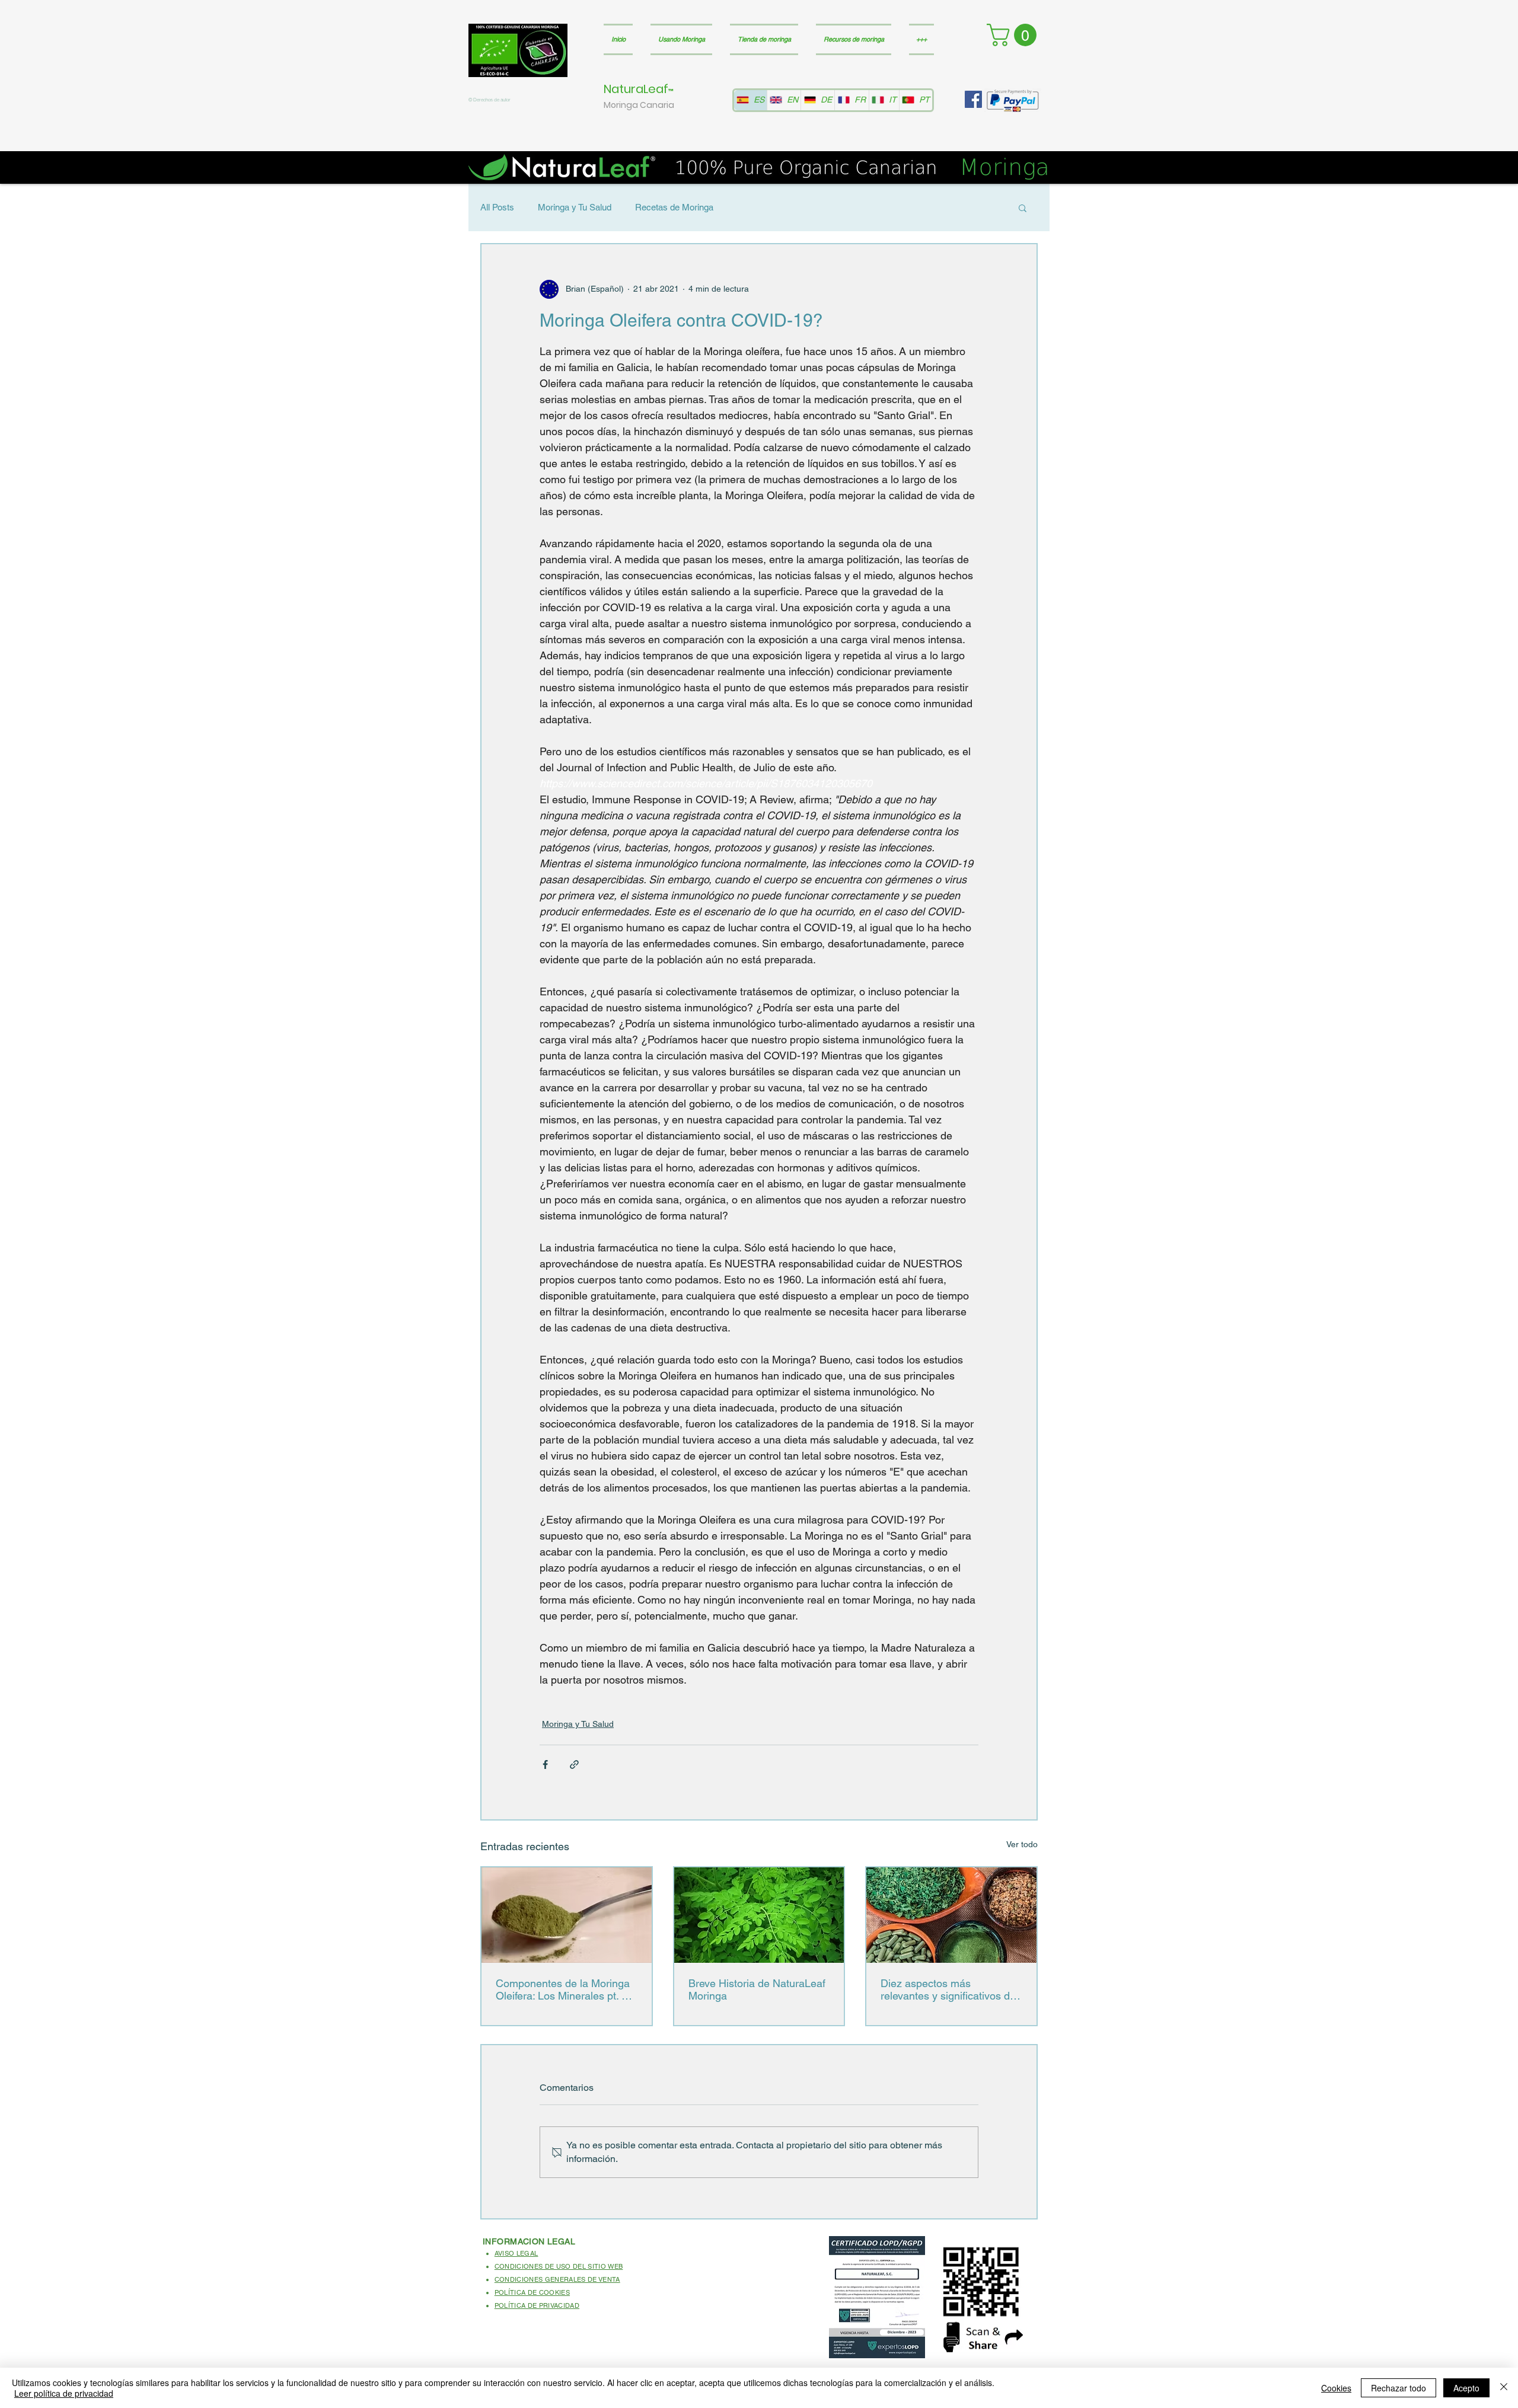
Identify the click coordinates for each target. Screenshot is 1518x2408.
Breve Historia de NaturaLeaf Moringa (757, 1989)
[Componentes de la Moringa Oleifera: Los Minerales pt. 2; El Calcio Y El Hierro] (567, 1915)
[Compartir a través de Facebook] (545, 1765)
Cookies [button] (1336, 2388)
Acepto (1466, 2388)
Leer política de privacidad (64, 2393)
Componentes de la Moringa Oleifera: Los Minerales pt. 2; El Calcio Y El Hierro (563, 1989)
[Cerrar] (1504, 2388)
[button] (1014, 35)
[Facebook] (973, 99)
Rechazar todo (1399, 2388)
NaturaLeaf (636, 89)
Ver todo (1022, 1844)
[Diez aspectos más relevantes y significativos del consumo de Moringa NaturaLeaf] (951, 1915)
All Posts (497, 207)
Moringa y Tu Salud (575, 207)
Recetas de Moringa (674, 207)
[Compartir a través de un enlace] (574, 1765)
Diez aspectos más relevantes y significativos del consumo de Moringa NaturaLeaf (949, 1989)
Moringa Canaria (639, 105)
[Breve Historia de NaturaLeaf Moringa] (759, 1915)
